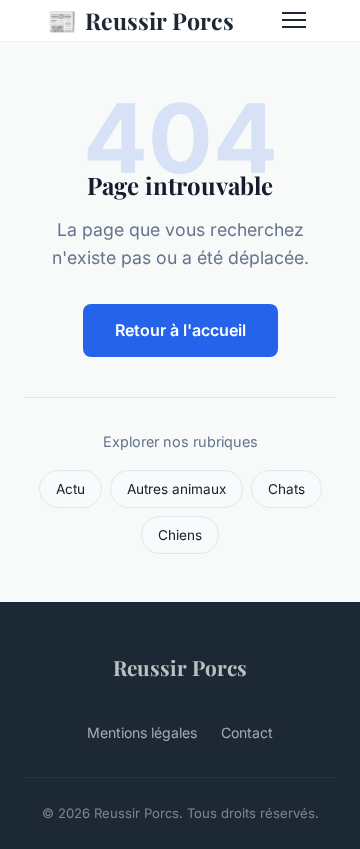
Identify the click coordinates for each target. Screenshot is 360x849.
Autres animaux (176, 489)
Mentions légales (142, 732)
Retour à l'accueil (180, 330)
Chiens (180, 535)
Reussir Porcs (140, 20)
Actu (70, 489)
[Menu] (294, 20)
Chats (286, 489)
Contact (247, 732)
